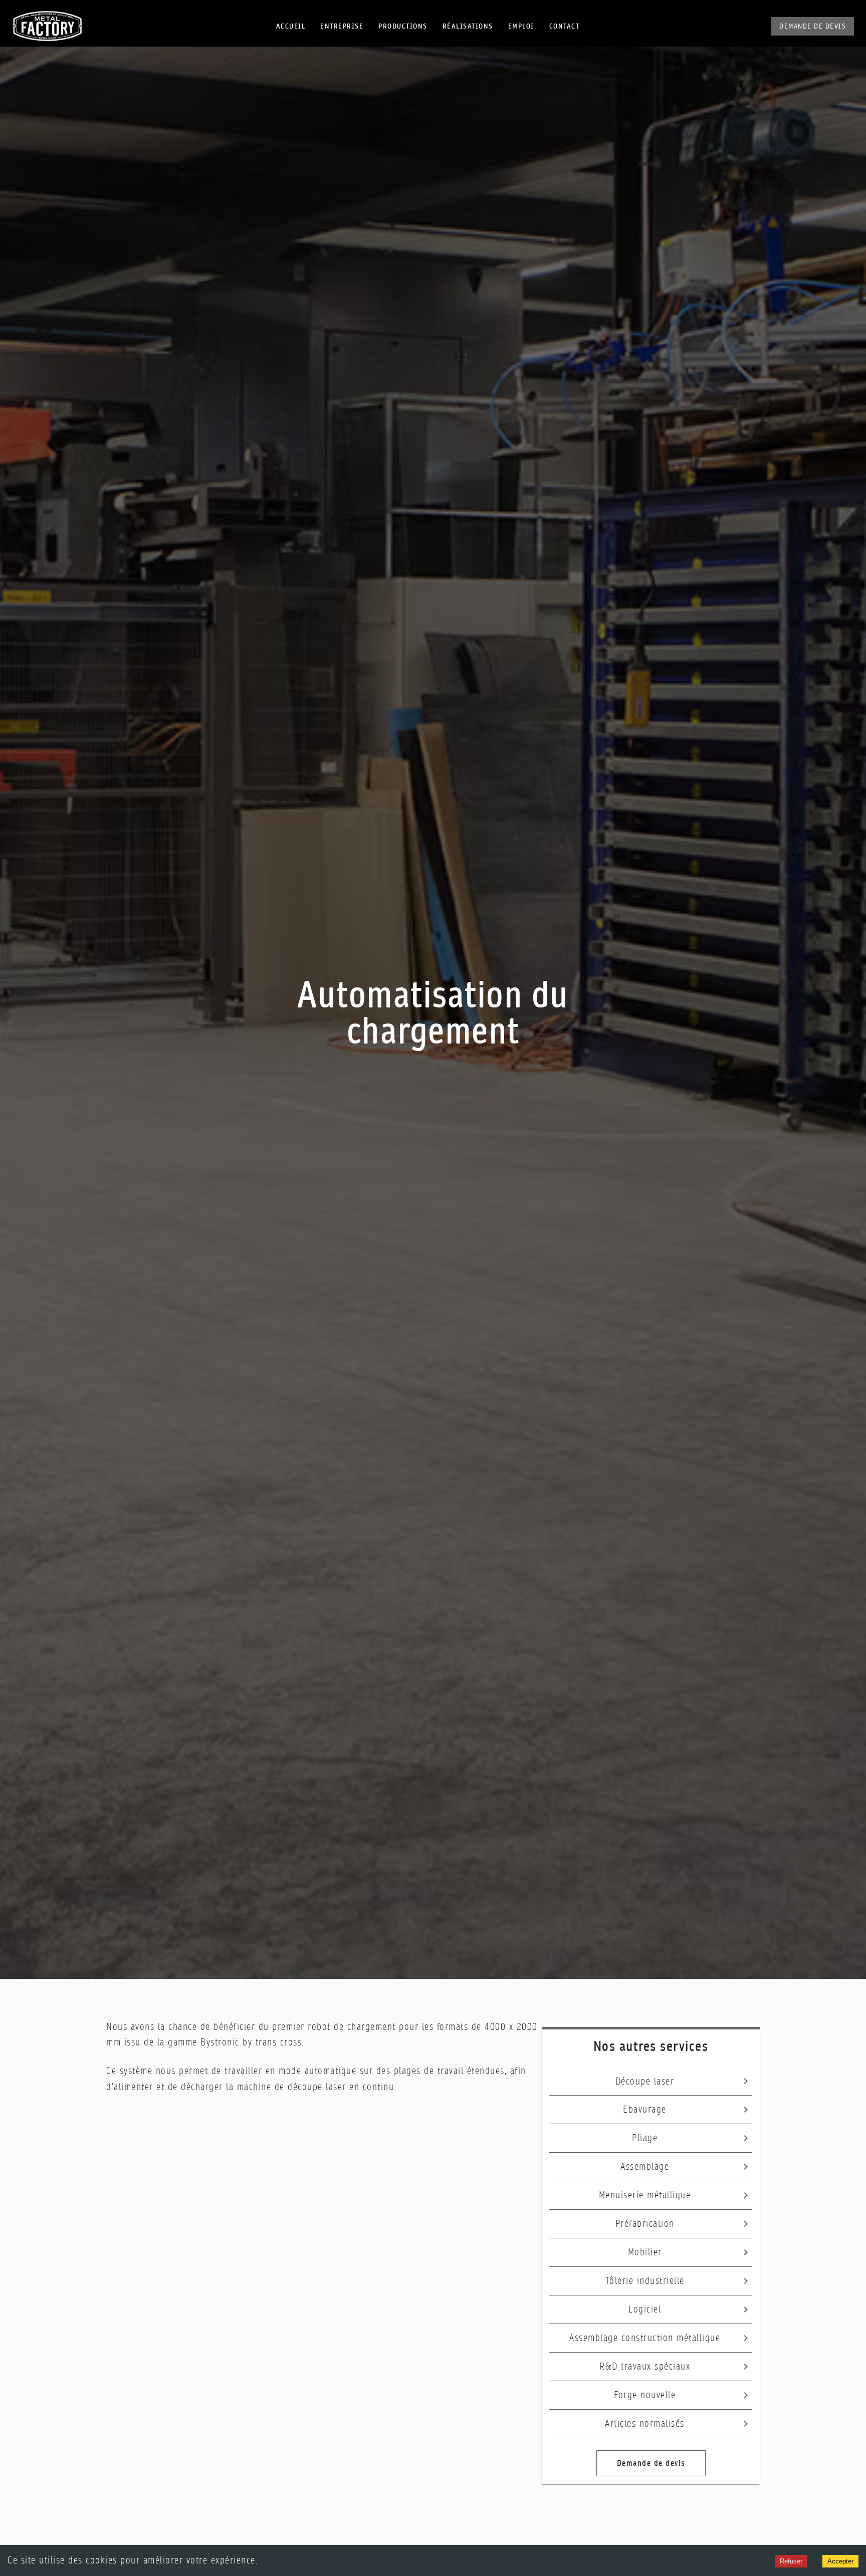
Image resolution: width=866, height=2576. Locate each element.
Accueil (291, 26)
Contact (565, 26)
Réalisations (468, 26)
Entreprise (342, 26)
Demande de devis (813, 26)
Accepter (840, 2561)
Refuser (791, 2561)
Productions (403, 26)
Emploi (521, 26)
